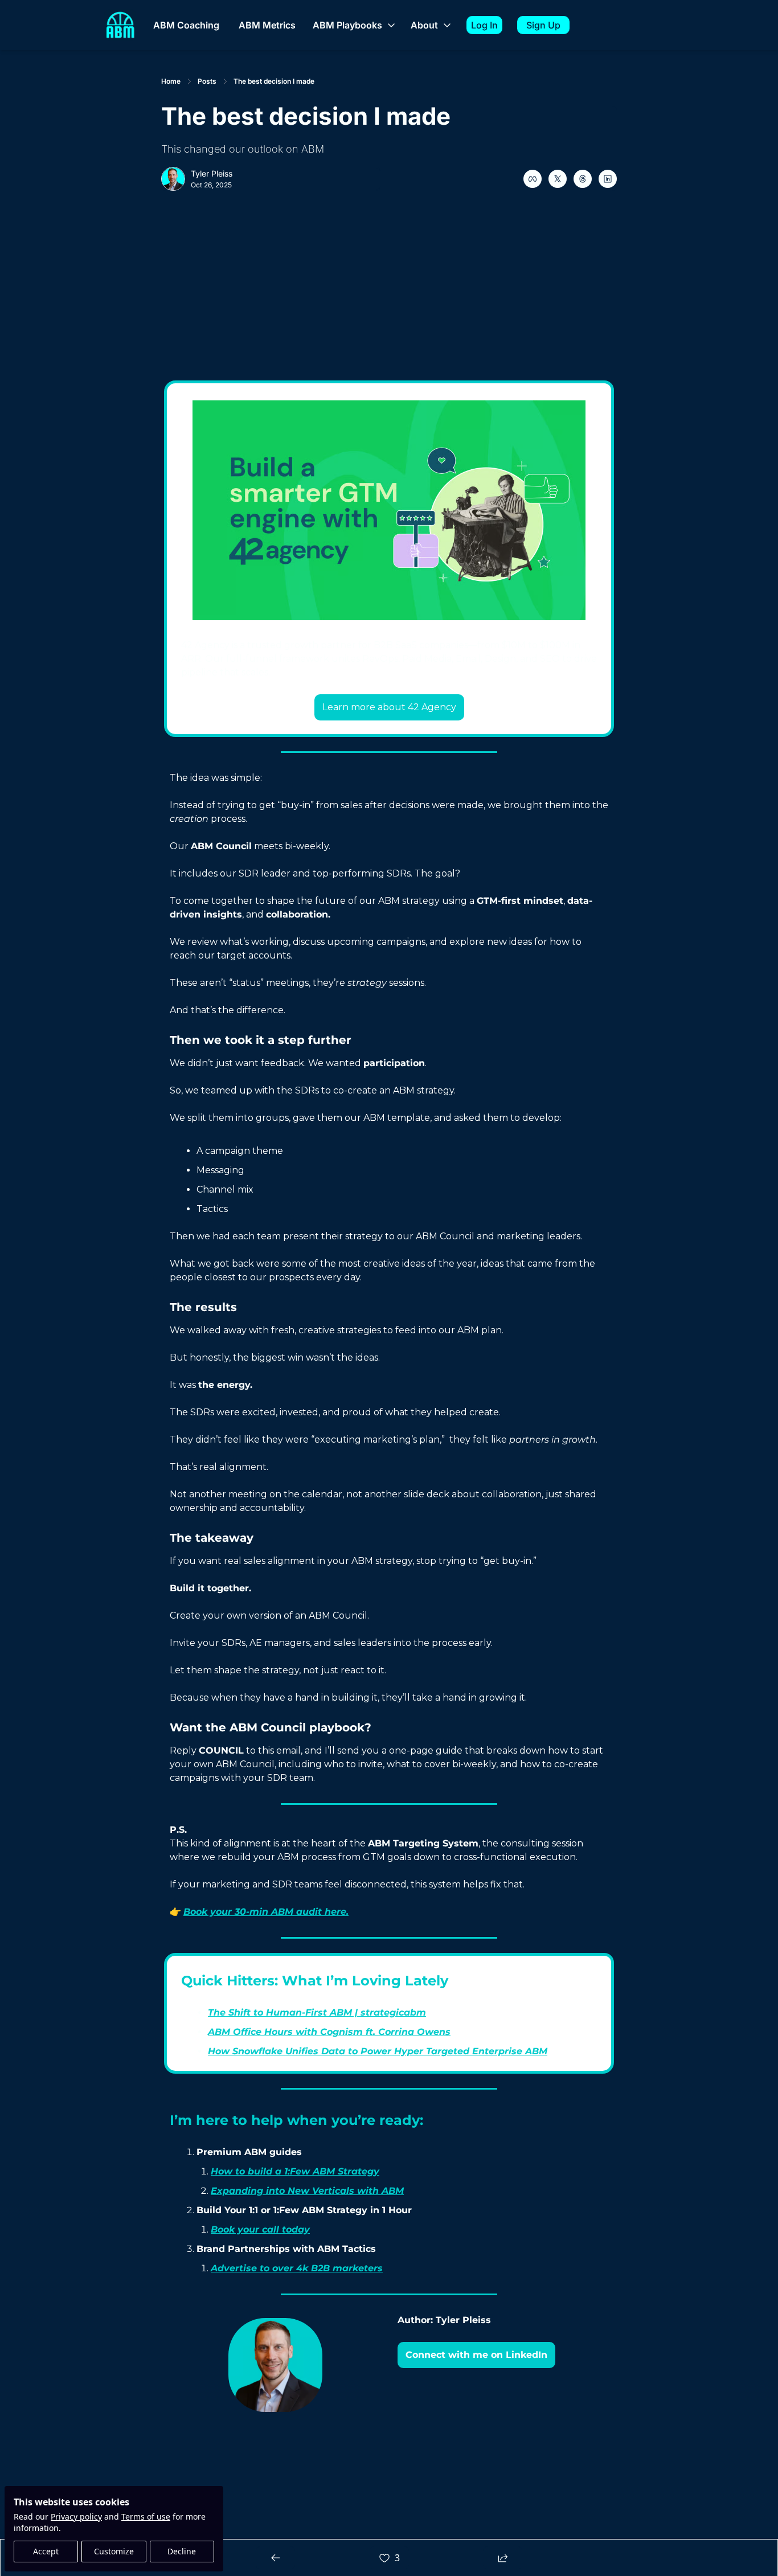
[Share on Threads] (583, 179)
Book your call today (260, 2229)
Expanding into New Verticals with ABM (307, 2191)
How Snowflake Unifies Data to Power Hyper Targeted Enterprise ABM (378, 2051)
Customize (114, 2551)
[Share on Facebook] (533, 179)
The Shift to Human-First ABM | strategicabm (317, 2012)
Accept (46, 2551)
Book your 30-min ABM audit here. (266, 1912)
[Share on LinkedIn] (608, 179)
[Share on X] (558, 179)
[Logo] (120, 25)
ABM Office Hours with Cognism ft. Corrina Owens (329, 2032)
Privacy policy (76, 2516)
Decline (182, 2551)
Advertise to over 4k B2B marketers (297, 2268)
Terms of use (146, 2516)
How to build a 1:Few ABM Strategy (295, 2171)
